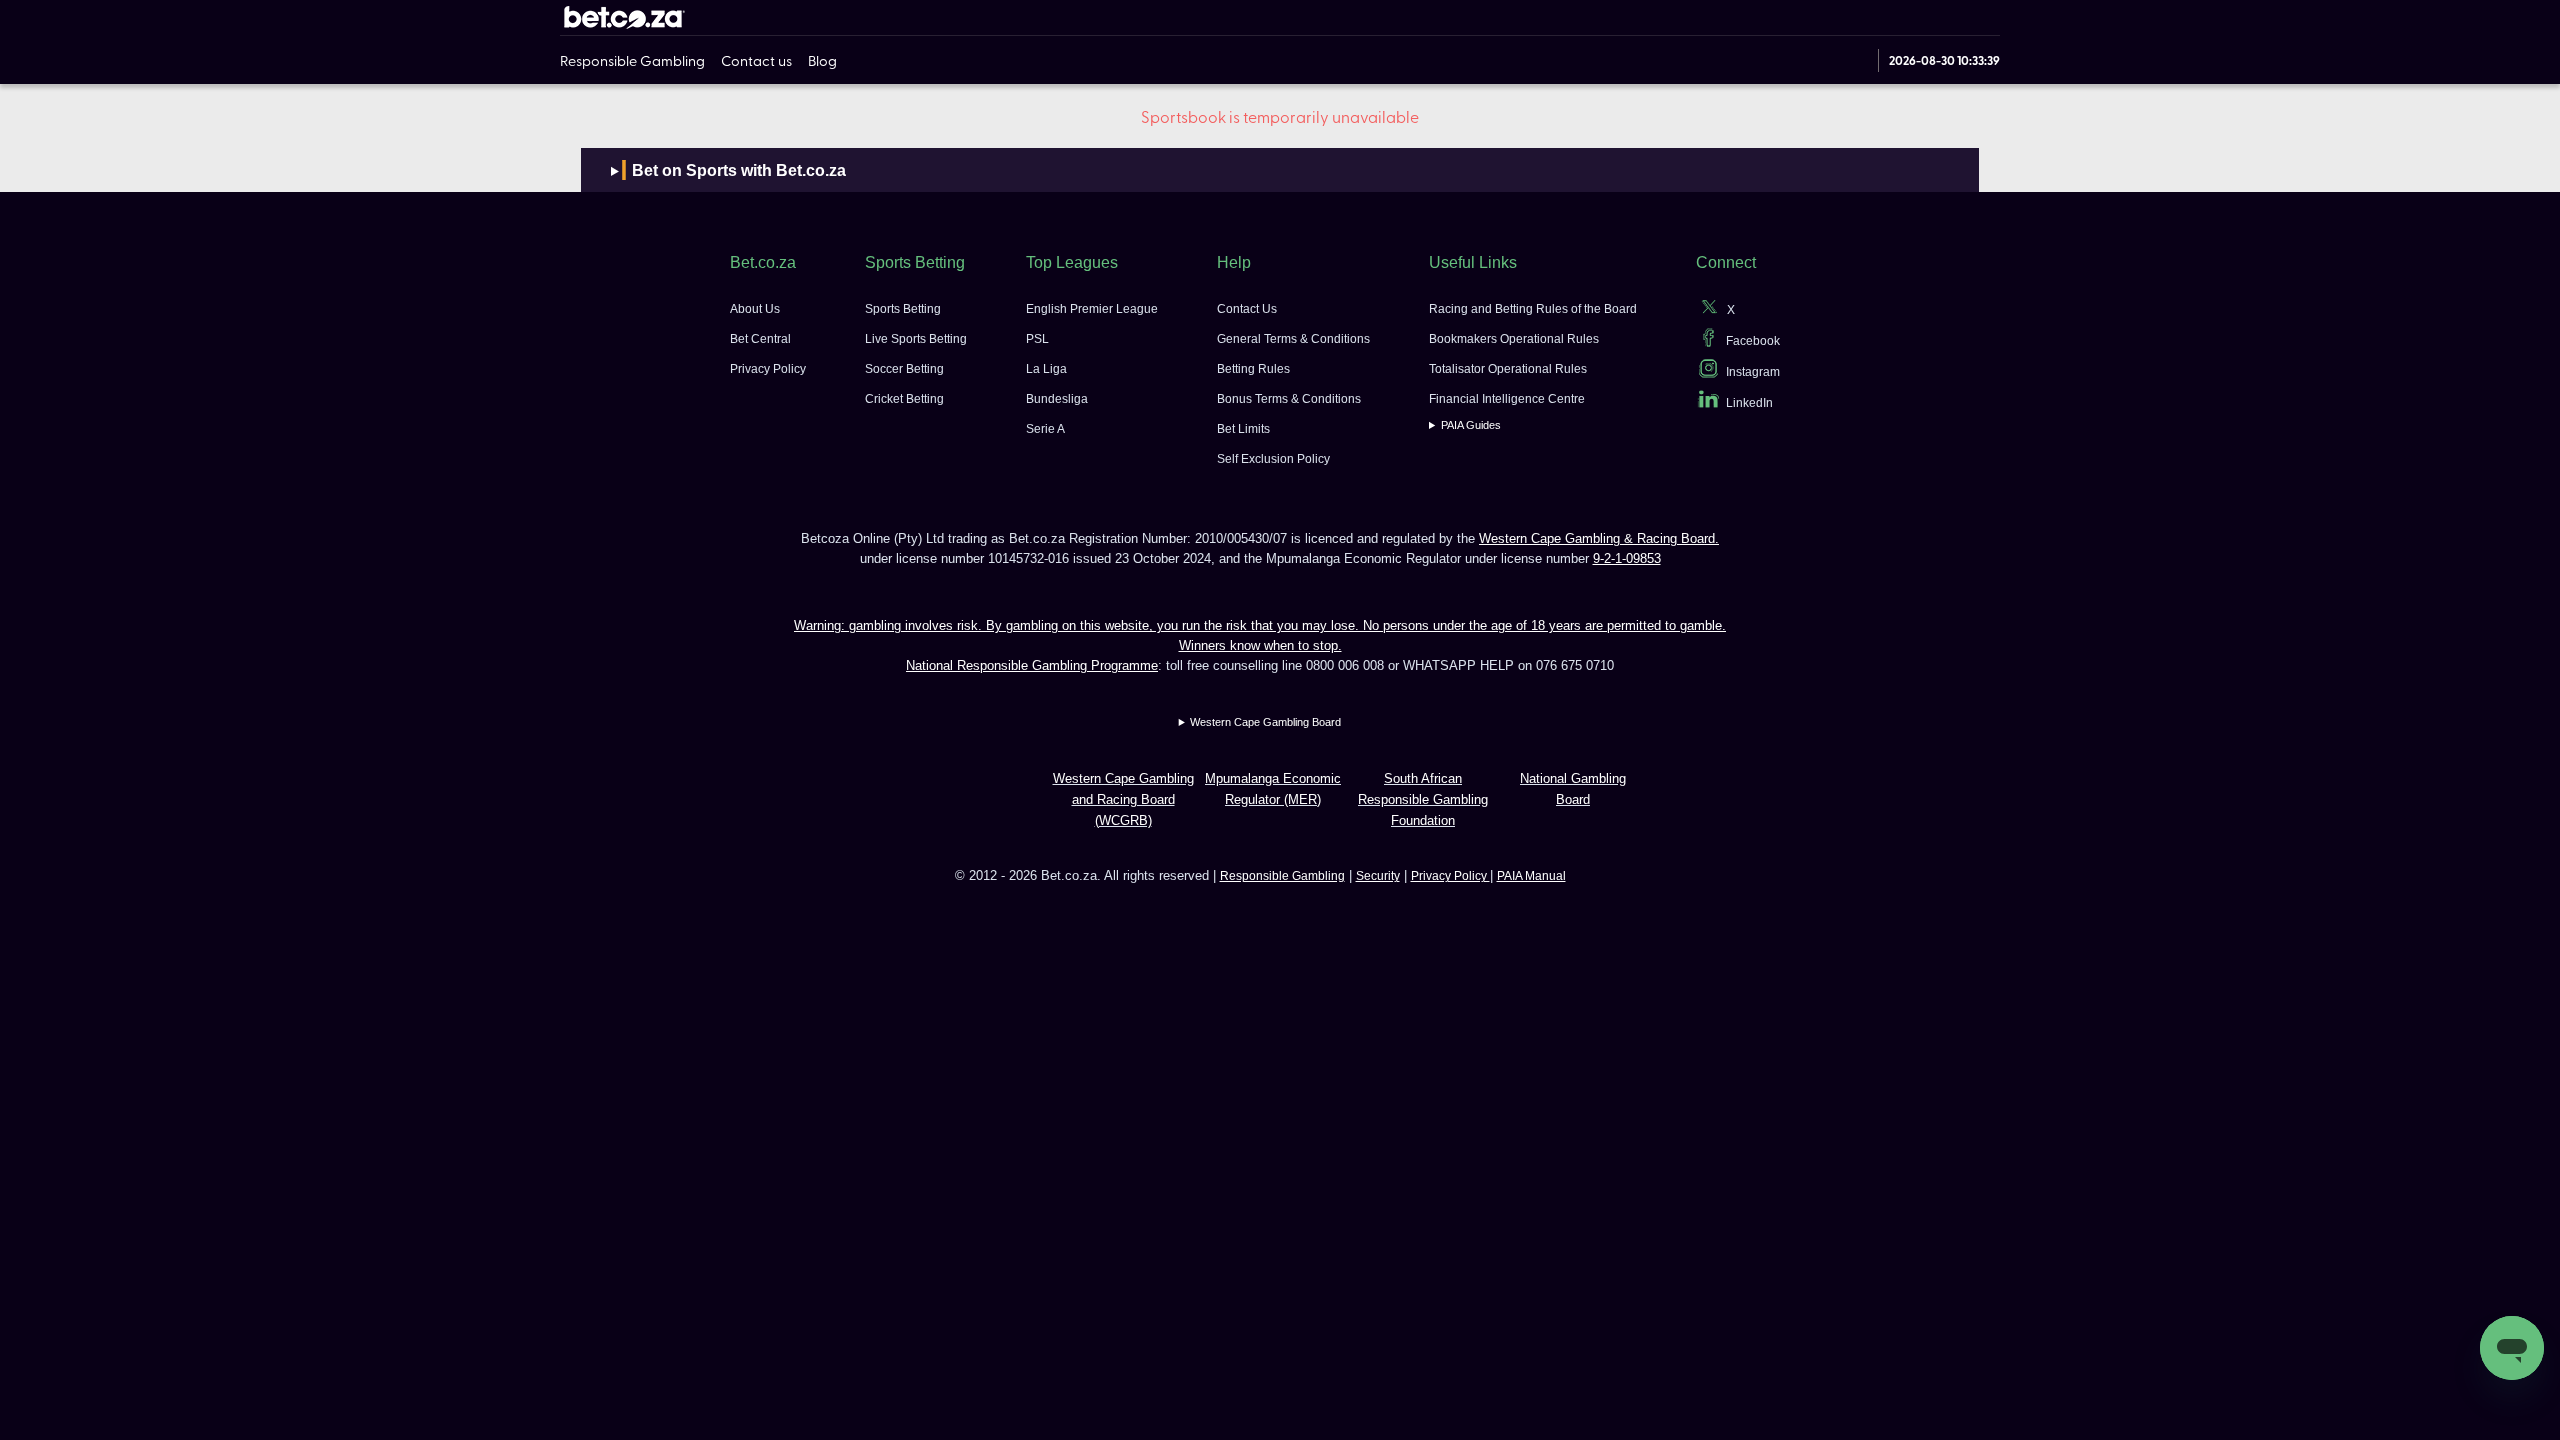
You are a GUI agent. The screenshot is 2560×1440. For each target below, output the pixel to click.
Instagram (1753, 372)
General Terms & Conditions (1293, 339)
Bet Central (760, 339)
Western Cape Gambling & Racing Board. (1599, 538)
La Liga (1046, 369)
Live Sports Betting (916, 339)
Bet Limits (1243, 429)
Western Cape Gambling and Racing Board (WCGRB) (1123, 799)
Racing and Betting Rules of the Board (1533, 309)
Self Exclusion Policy (1273, 459)
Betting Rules (1253, 369)
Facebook (1753, 341)
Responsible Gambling (632, 60)
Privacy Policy (768, 369)
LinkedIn (1749, 403)
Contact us (756, 60)
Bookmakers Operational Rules (1514, 339)
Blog (822, 60)
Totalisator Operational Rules (1508, 369)
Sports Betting (903, 309)
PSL (1037, 339)
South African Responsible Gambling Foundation (1423, 799)
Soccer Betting (904, 369)
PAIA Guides (1471, 425)
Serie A (1045, 429)
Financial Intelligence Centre (1507, 399)
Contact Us (1247, 309)
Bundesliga (1057, 399)
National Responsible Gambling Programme (1032, 665)
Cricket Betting (904, 399)
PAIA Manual (1531, 876)
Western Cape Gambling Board (1265, 722)
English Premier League (1092, 309)
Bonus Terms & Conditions (1289, 399)
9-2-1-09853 (1627, 558)
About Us (755, 309)
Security (1378, 876)
